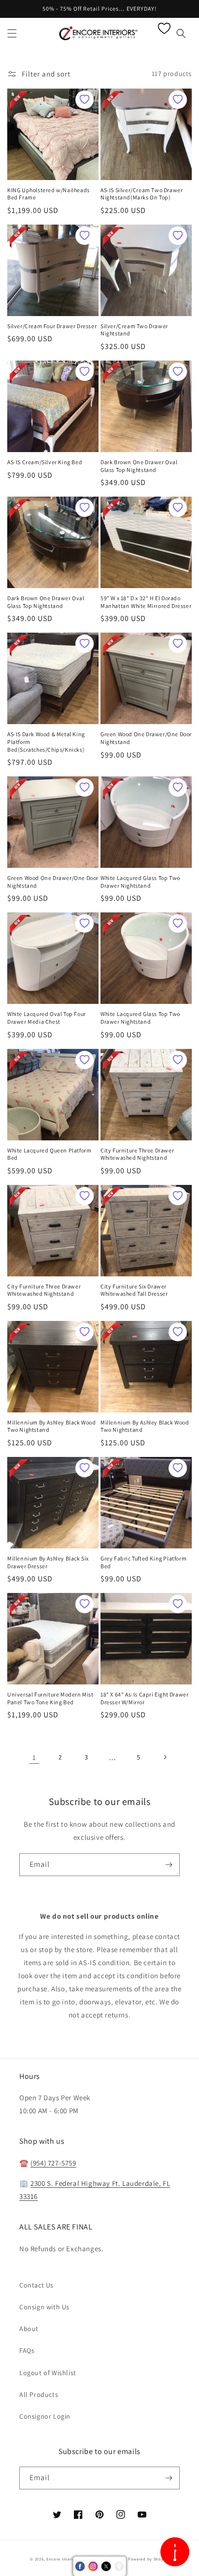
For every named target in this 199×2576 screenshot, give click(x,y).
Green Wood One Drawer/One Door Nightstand (146, 738)
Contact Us (36, 2285)
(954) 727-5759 (53, 2163)
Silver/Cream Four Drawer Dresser (52, 326)
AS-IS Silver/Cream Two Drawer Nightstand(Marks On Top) (142, 194)
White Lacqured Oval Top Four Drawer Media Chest (47, 1018)
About (29, 2329)
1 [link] (34, 1757)
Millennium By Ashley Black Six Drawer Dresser (48, 1562)
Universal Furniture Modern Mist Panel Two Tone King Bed (50, 1698)
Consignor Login (45, 2416)
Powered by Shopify (149, 2559)
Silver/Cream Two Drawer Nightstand (134, 330)
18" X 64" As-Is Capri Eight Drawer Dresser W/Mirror (144, 1698)
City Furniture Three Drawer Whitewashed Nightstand (137, 1154)
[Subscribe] (169, 1865)
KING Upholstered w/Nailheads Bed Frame (49, 194)
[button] (12, 33)
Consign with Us (44, 2307)
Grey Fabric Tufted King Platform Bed (143, 1562)
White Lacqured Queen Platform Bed (49, 1154)
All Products (39, 2394)
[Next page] (165, 1757)
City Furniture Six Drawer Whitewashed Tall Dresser (134, 1290)
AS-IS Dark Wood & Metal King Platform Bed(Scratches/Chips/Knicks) (46, 742)
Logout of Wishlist (48, 2373)
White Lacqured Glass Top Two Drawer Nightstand (140, 882)
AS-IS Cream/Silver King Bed (45, 462)
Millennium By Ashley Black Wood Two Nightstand (52, 1426)
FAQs (27, 2350)
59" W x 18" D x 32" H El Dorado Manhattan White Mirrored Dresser (146, 602)
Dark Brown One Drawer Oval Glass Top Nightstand (139, 466)
